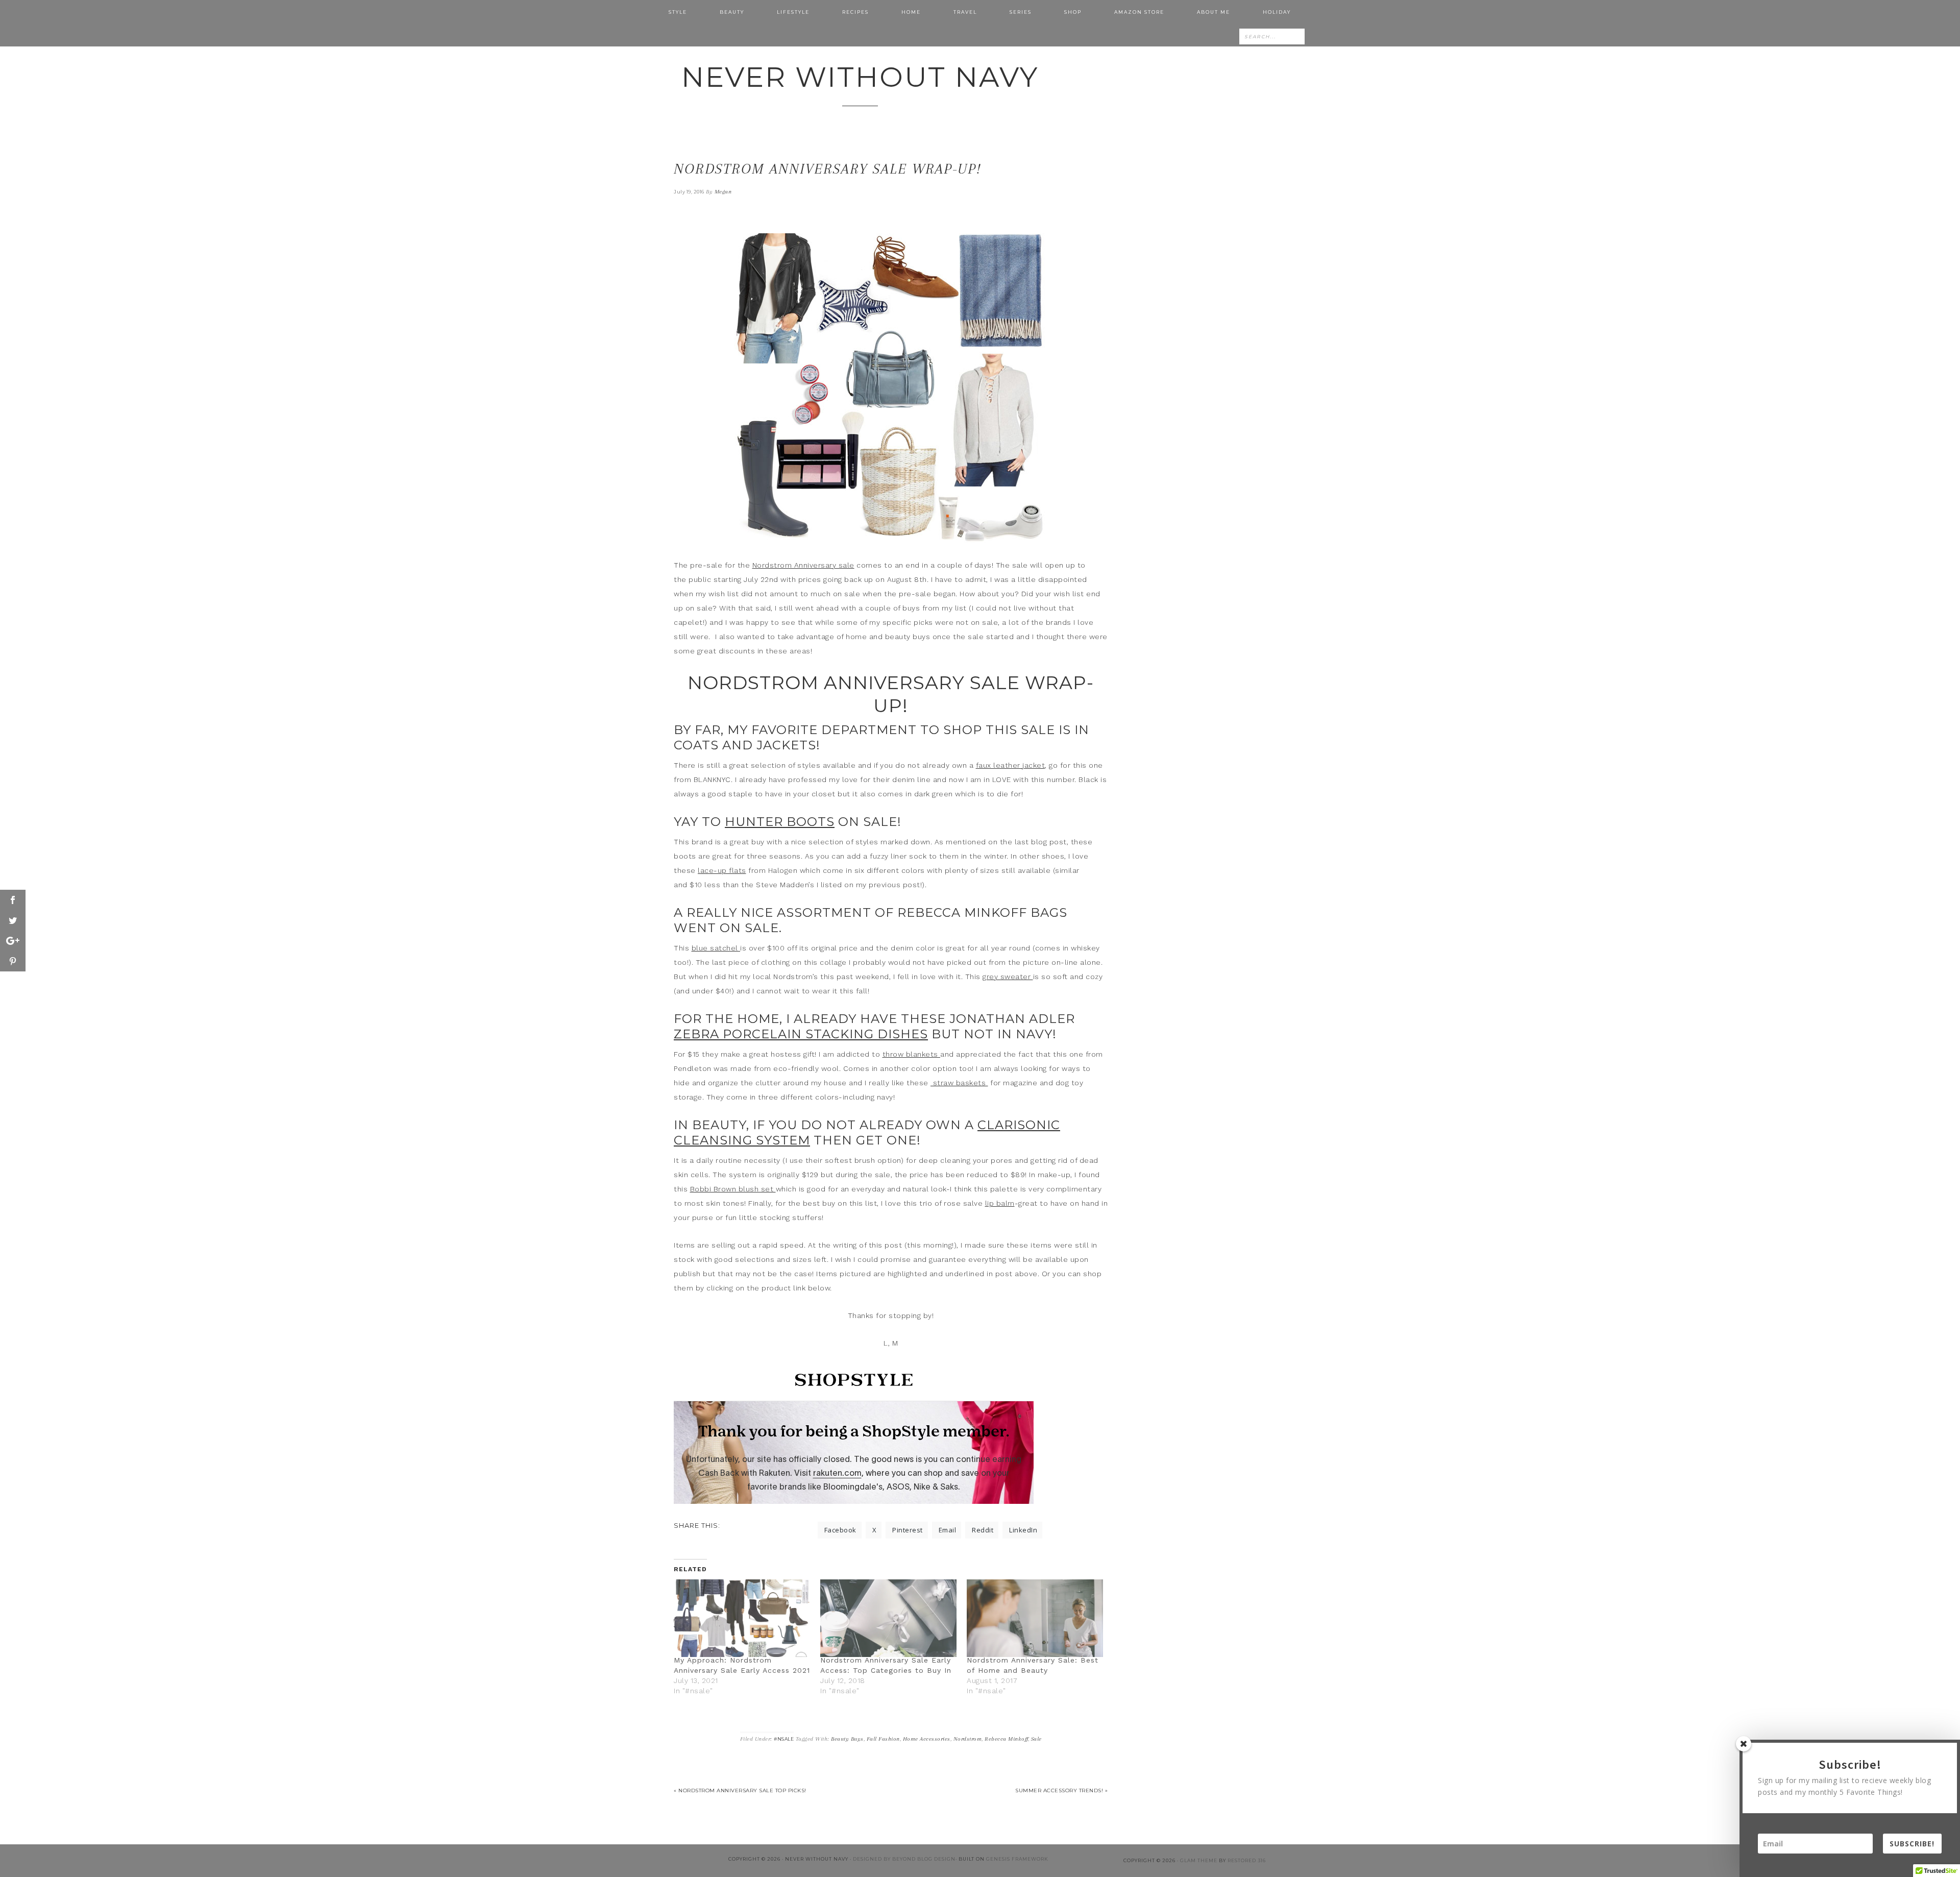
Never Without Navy (860, 77)
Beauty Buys (847, 1739)
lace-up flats (722, 870)
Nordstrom (968, 1739)
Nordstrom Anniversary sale (803, 565)
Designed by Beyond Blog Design (904, 1859)
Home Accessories (927, 1739)
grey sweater (1008, 977)
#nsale (784, 1739)
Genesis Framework (1017, 1859)
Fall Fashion (883, 1739)
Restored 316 (1247, 1860)
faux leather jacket (1011, 765)
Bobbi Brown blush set (733, 1189)
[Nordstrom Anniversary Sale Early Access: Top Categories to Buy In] (888, 1618)
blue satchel (716, 948)
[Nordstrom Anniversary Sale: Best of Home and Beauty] (1035, 1618)
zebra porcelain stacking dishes (801, 1034)
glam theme (1199, 1860)
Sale (1036, 1739)
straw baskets (959, 1083)
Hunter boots (780, 822)
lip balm (1000, 1203)
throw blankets (912, 1054)
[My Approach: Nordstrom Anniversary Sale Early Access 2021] (742, 1618)
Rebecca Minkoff (1006, 1739)
